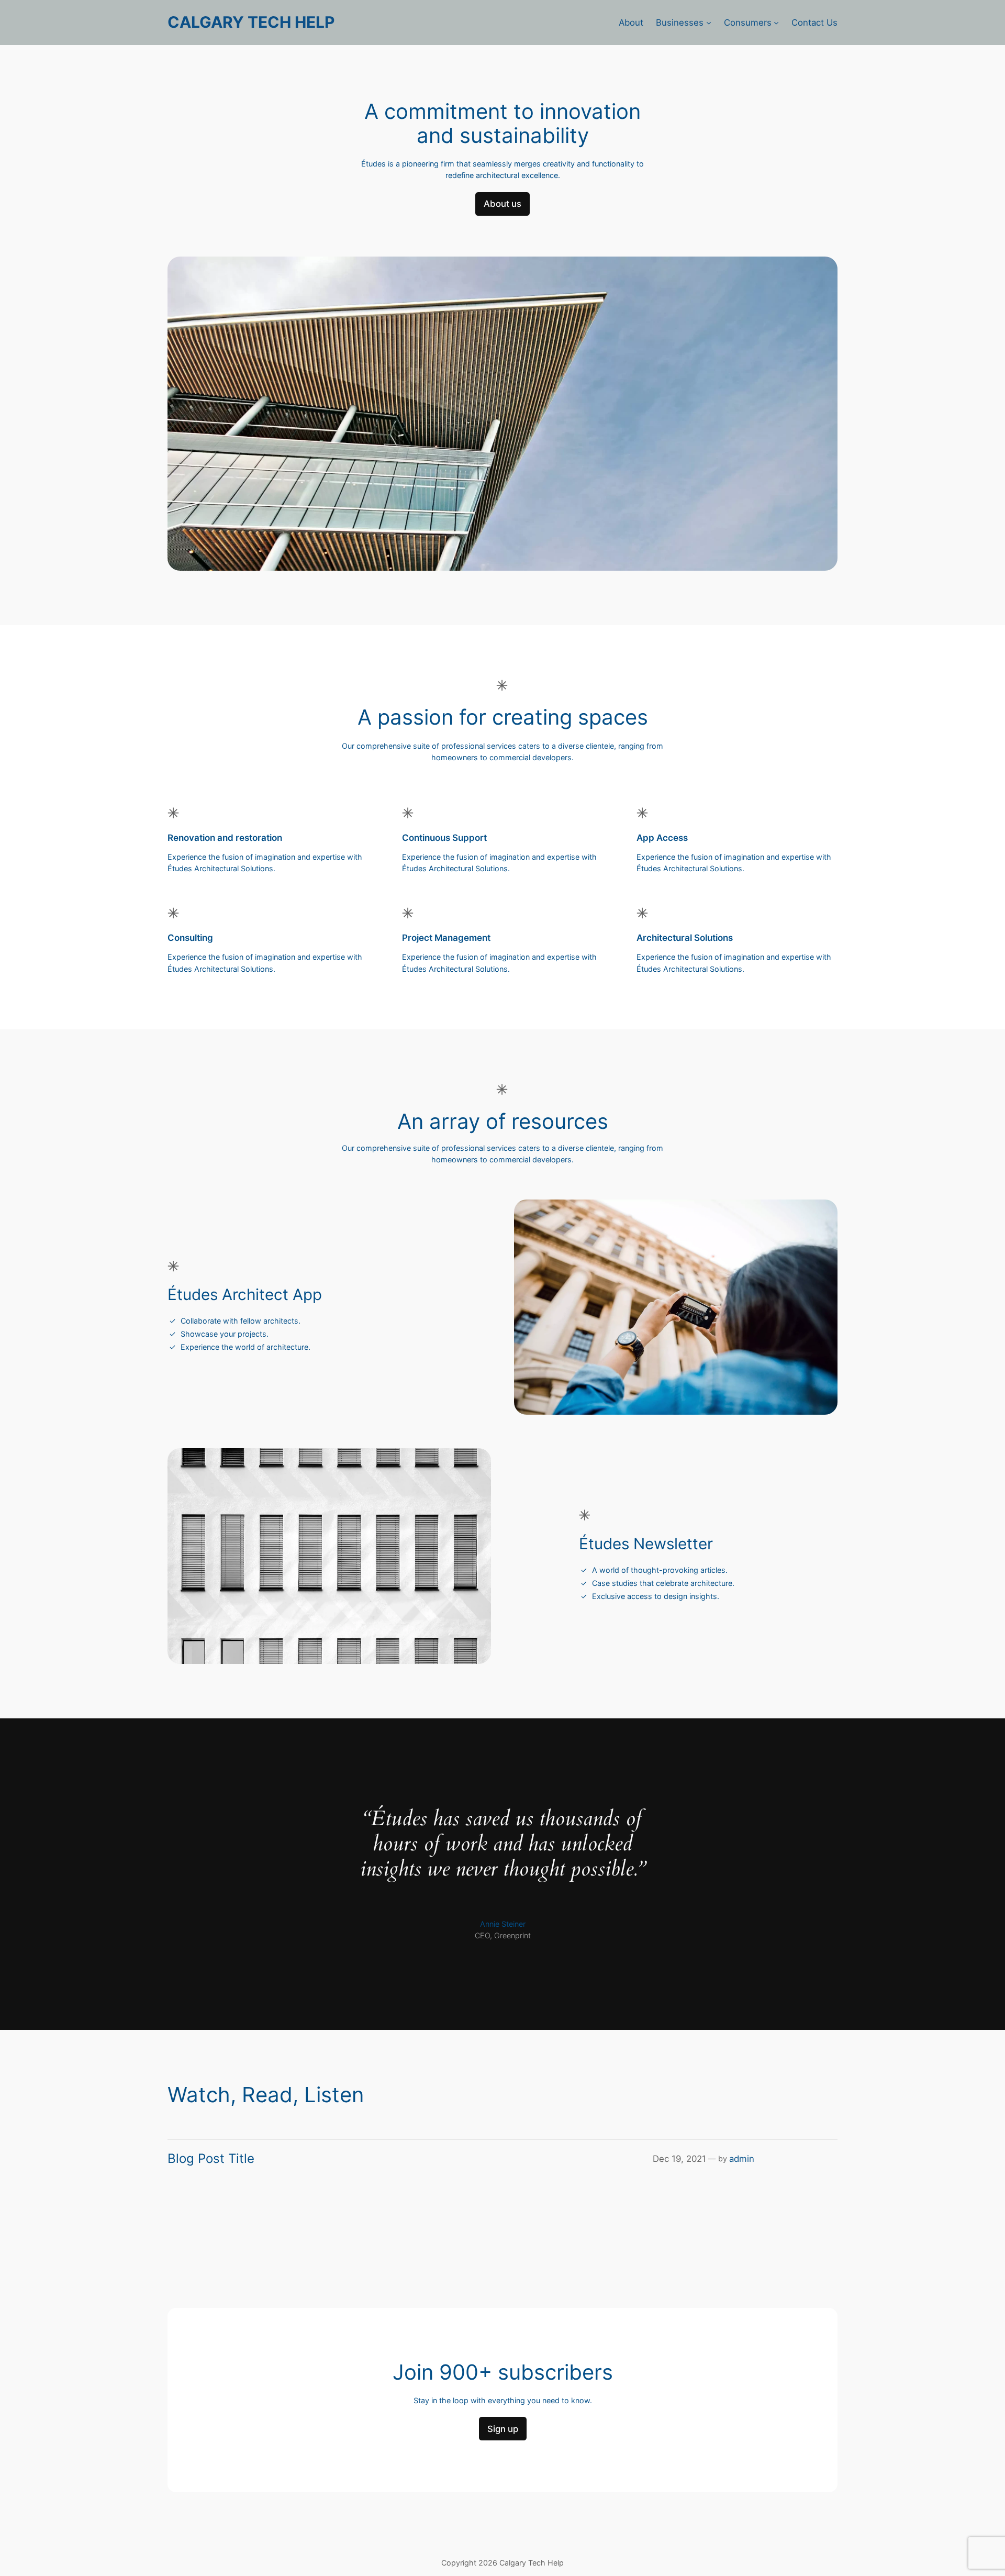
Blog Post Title (211, 2159)
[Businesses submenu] (709, 23)
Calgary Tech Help (251, 22)
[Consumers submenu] (776, 23)
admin (742, 2159)
